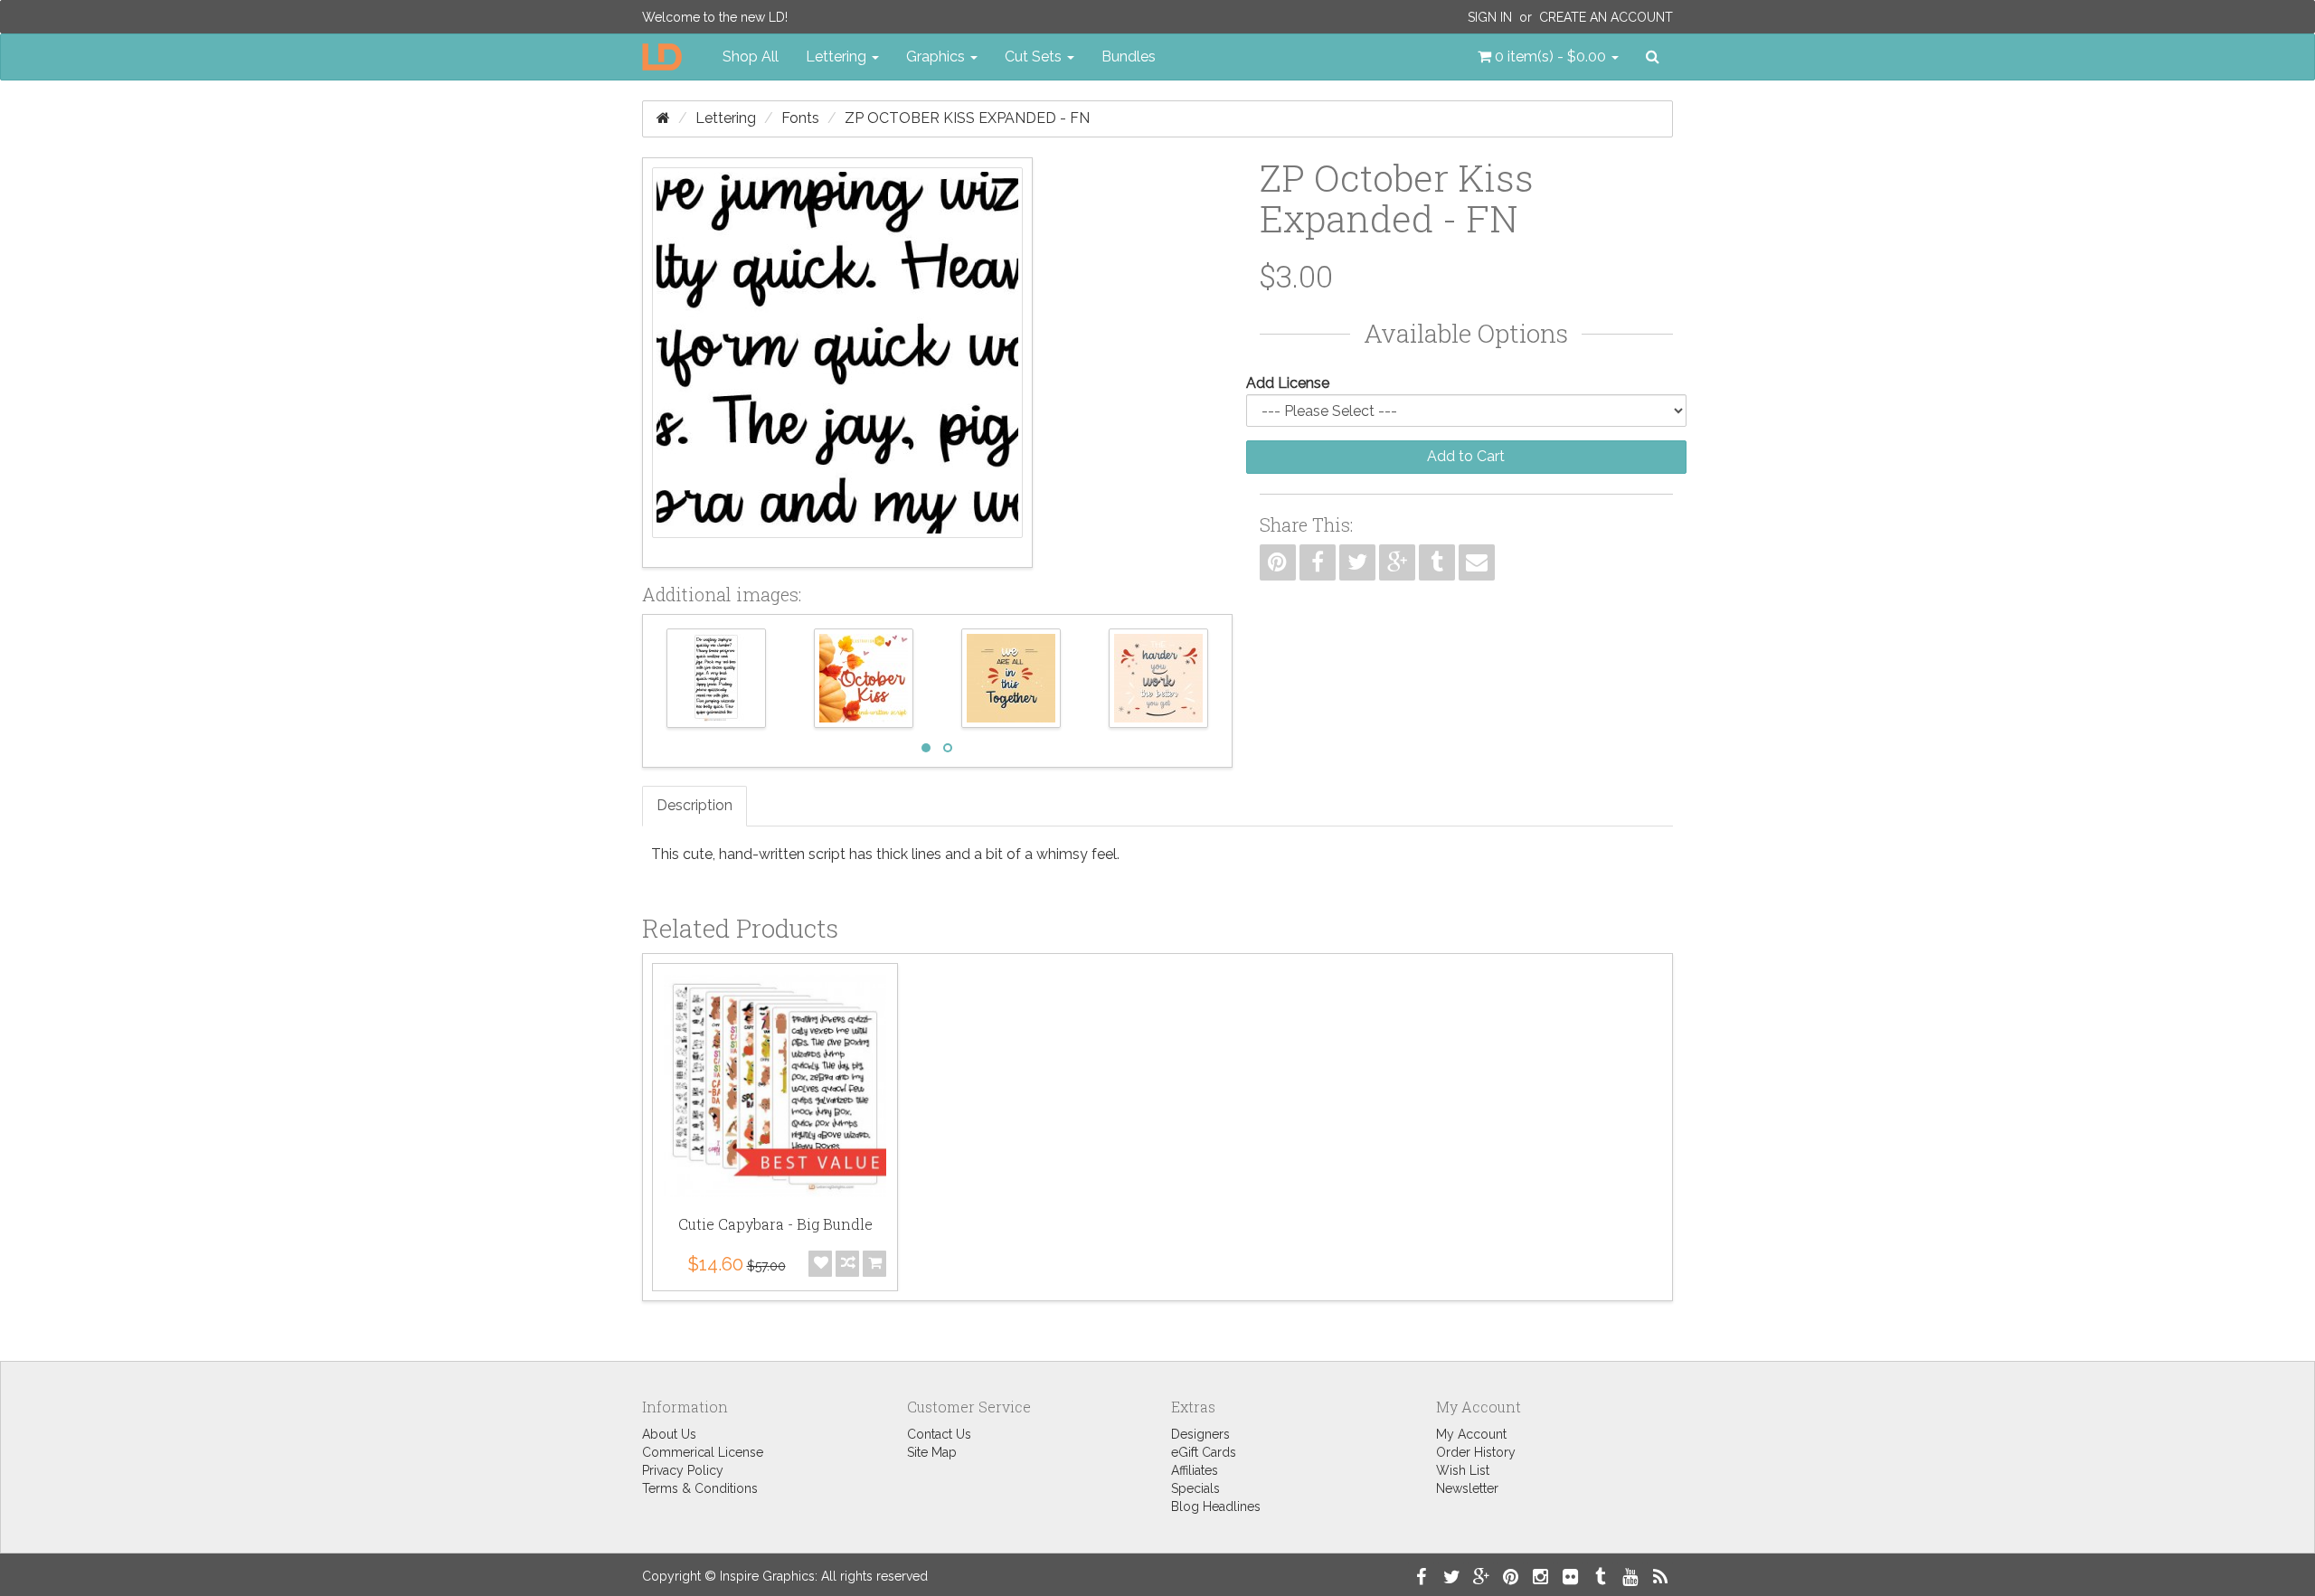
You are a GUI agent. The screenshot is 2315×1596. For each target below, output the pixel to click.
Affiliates (1195, 1470)
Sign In (1490, 17)
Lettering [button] (838, 57)
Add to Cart (1466, 456)
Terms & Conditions (700, 1488)
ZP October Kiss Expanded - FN (967, 118)
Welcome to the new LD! (715, 17)
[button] (1548, 57)
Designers (1200, 1434)
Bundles (1129, 57)
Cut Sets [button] (1035, 57)
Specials (1195, 1488)
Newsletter (1467, 1488)
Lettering (726, 118)
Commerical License (703, 1452)
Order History (1476, 1452)
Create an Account (1606, 17)
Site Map (932, 1452)
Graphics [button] (937, 57)
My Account (1471, 1434)
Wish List (1463, 1470)
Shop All (751, 57)
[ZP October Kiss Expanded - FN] (837, 363)
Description (694, 805)
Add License (1288, 383)
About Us (669, 1434)
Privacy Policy (683, 1470)
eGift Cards (1204, 1452)
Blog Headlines (1216, 1506)
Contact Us (939, 1434)
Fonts (800, 118)
